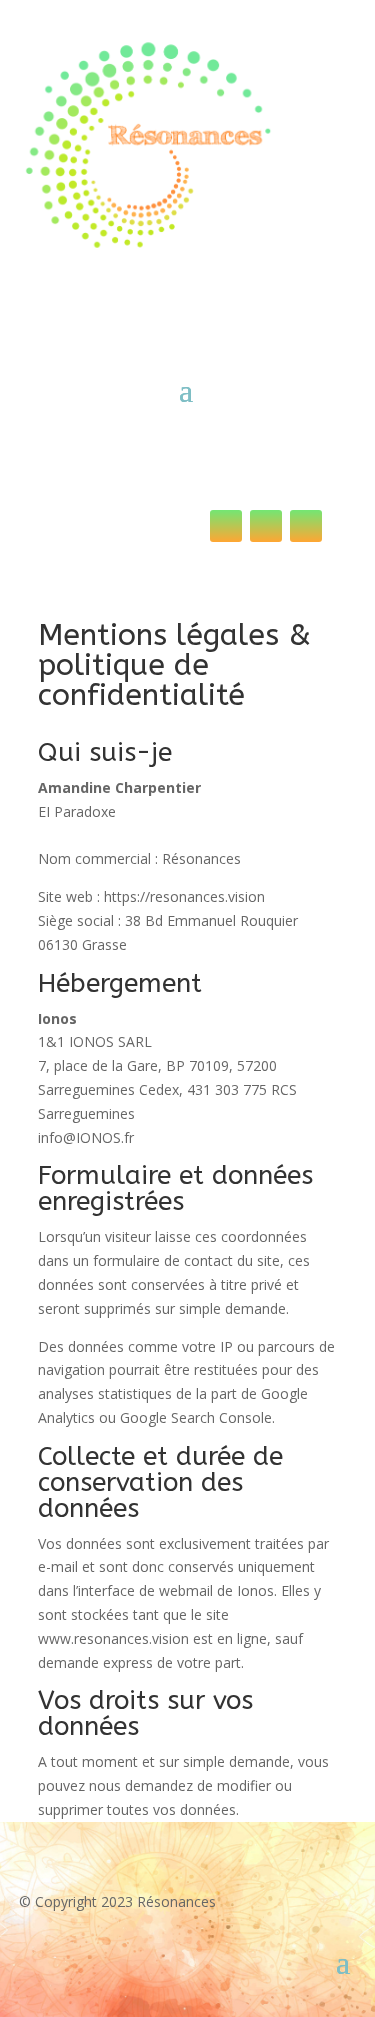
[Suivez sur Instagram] (266, 526)
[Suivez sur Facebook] (306, 526)
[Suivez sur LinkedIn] (226, 526)
